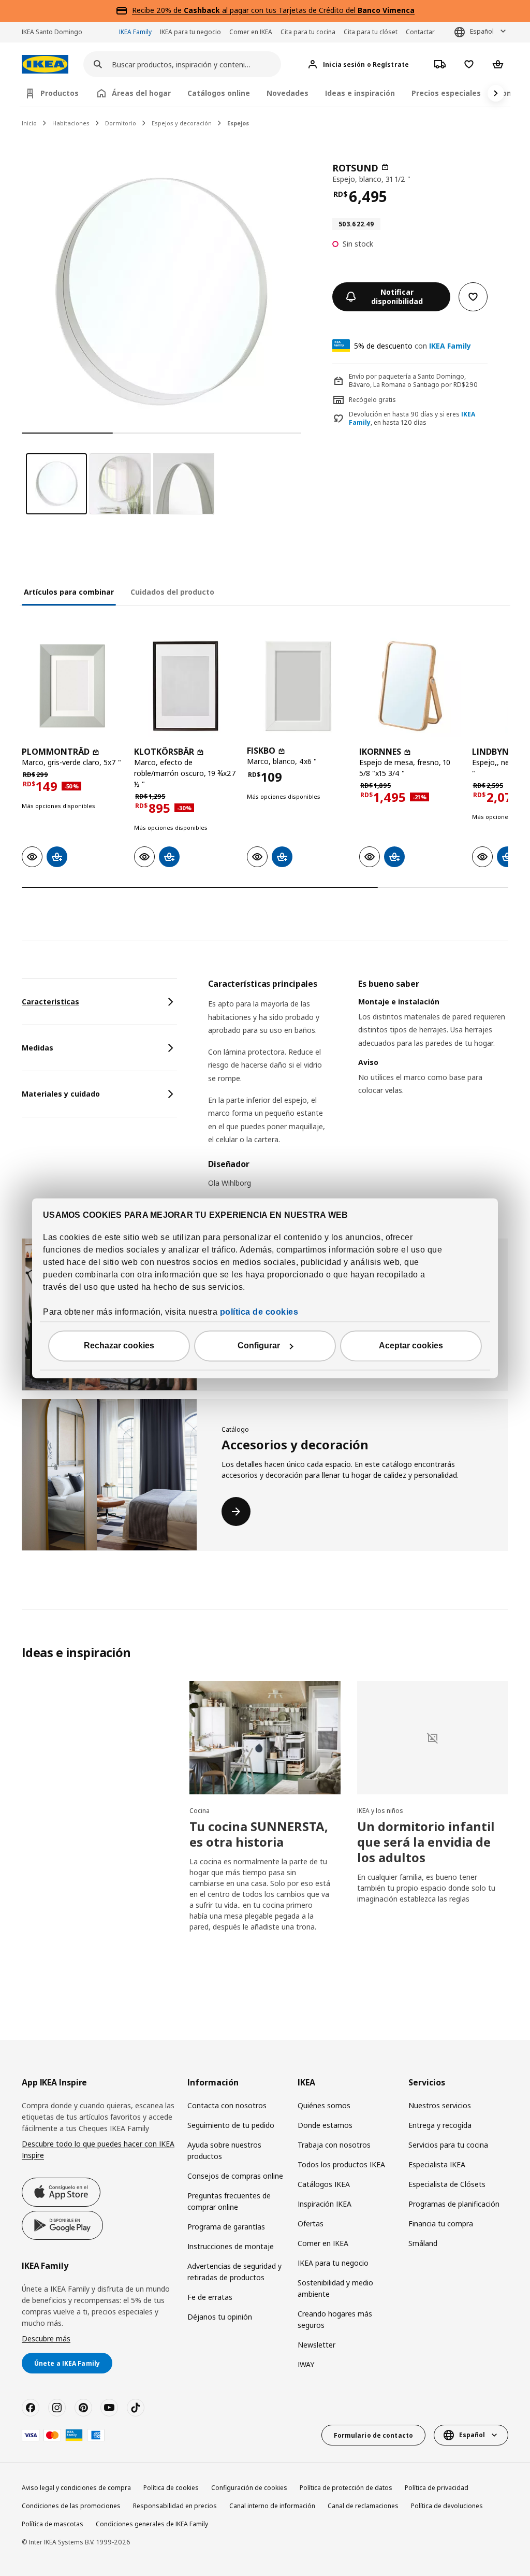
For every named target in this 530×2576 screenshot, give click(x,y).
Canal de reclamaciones (363, 2506)
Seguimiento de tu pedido (231, 2125)
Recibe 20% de (158, 10)
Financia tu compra (441, 2224)
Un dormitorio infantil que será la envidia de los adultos (426, 1842)
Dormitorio (121, 123)
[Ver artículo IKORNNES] (410, 686)
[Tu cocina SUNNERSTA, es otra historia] (265, 1738)
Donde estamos (325, 2125)
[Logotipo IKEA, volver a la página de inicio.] (45, 64)
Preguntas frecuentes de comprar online (229, 2201)
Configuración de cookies (249, 2488)
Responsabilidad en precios (175, 2506)
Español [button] (482, 31)
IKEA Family (135, 32)
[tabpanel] (358, 1090)
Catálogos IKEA (324, 2184)
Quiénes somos (324, 2105)
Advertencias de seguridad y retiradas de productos (234, 2272)
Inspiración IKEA (325, 2204)
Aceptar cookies (411, 1345)
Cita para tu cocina (308, 32)
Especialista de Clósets (447, 2184)
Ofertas (311, 2224)
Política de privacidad (437, 2488)
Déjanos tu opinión (220, 2317)
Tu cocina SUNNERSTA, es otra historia (259, 1834)
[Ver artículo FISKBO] (298, 686)
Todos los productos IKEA (341, 2164)
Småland (423, 2243)
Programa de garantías (226, 2227)
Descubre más (46, 2338)
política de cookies (259, 1312)
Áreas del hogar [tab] (141, 93)
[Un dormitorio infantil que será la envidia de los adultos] (433, 1738)
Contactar (420, 32)
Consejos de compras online (235, 2176)
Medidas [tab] (38, 1048)
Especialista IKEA (437, 2164)
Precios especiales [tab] (446, 93)
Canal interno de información (272, 2506)
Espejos (238, 123)
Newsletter (316, 2345)
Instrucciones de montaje (231, 2246)
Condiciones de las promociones (71, 2506)
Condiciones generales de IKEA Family (152, 2524)
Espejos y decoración (182, 123)
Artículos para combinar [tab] (69, 592)
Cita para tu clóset (371, 32)
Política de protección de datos (346, 2488)
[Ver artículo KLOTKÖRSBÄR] (185, 686)
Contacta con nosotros (227, 2105)
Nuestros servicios (440, 2105)
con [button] (413, 346)
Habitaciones (71, 123)
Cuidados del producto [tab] (172, 592)
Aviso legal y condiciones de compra (76, 2488)
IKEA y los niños (380, 1811)
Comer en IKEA (251, 32)
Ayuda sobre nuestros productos (224, 2150)
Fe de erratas (210, 2297)
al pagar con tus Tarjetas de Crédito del (299, 10)
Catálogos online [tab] (219, 93)
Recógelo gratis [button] (372, 400)
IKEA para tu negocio (190, 32)
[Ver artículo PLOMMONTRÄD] (73, 686)
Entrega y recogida (440, 2125)
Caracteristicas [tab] (50, 1002)
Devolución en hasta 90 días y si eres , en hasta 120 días (412, 419)
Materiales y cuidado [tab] (61, 1094)
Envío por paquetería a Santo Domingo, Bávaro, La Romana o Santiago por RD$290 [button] (413, 381)
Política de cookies (171, 2488)
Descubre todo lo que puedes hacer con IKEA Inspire (98, 2149)
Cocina (200, 1811)
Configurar (259, 1345)
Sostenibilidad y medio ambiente (335, 2288)
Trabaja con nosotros (334, 2145)
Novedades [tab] (288, 93)
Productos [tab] (60, 93)
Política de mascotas (53, 2524)
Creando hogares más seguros (335, 2319)
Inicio (29, 123)
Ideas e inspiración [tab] (360, 93)
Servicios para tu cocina (448, 2145)
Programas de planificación (454, 2204)
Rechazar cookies (119, 1345)
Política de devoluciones (447, 2506)
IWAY (306, 2364)
